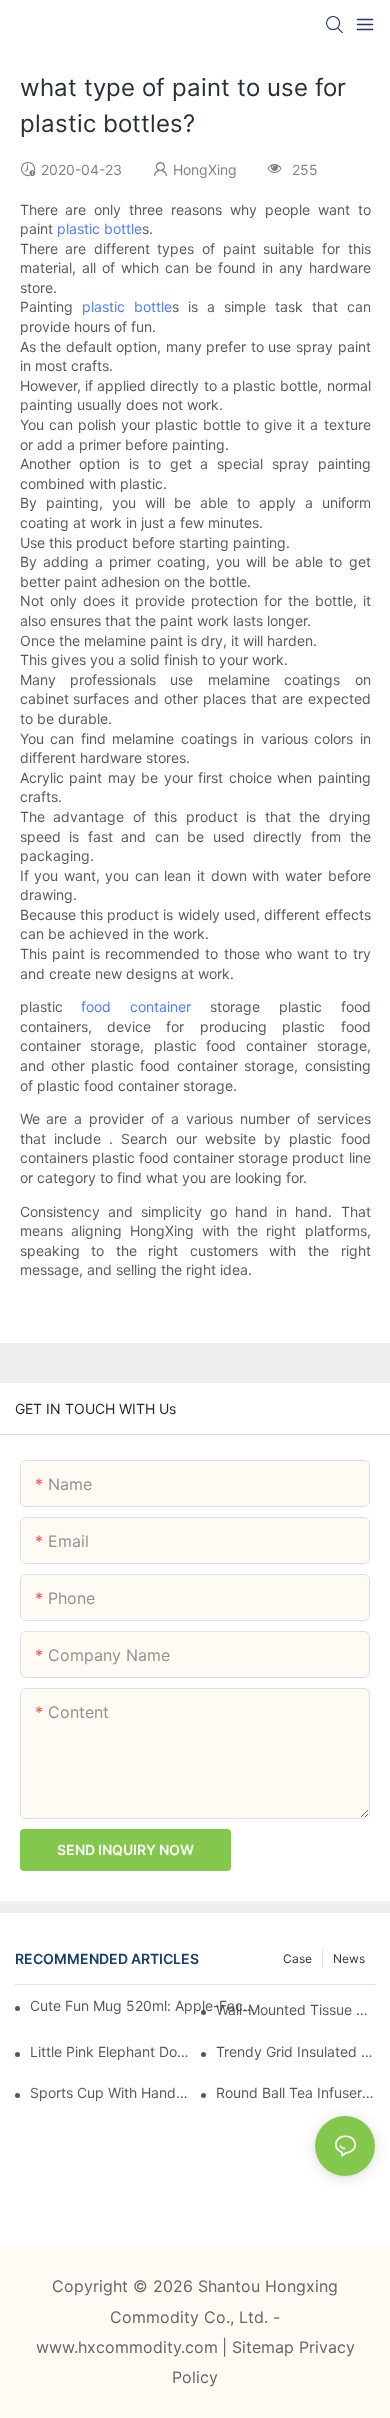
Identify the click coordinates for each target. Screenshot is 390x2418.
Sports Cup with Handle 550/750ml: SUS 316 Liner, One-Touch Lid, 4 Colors (109, 2092)
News (349, 1958)
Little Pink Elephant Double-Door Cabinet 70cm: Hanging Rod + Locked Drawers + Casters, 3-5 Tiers (109, 2051)
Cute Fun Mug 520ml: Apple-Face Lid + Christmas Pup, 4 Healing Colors (144, 2005)
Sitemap (265, 2347)
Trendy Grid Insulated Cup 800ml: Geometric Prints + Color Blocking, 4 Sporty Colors (295, 2051)
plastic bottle (99, 228)
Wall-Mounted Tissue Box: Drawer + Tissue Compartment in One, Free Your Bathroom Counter (295, 2009)
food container (136, 1006)
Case (297, 1958)
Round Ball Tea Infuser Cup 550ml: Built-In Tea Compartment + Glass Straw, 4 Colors (295, 2092)
